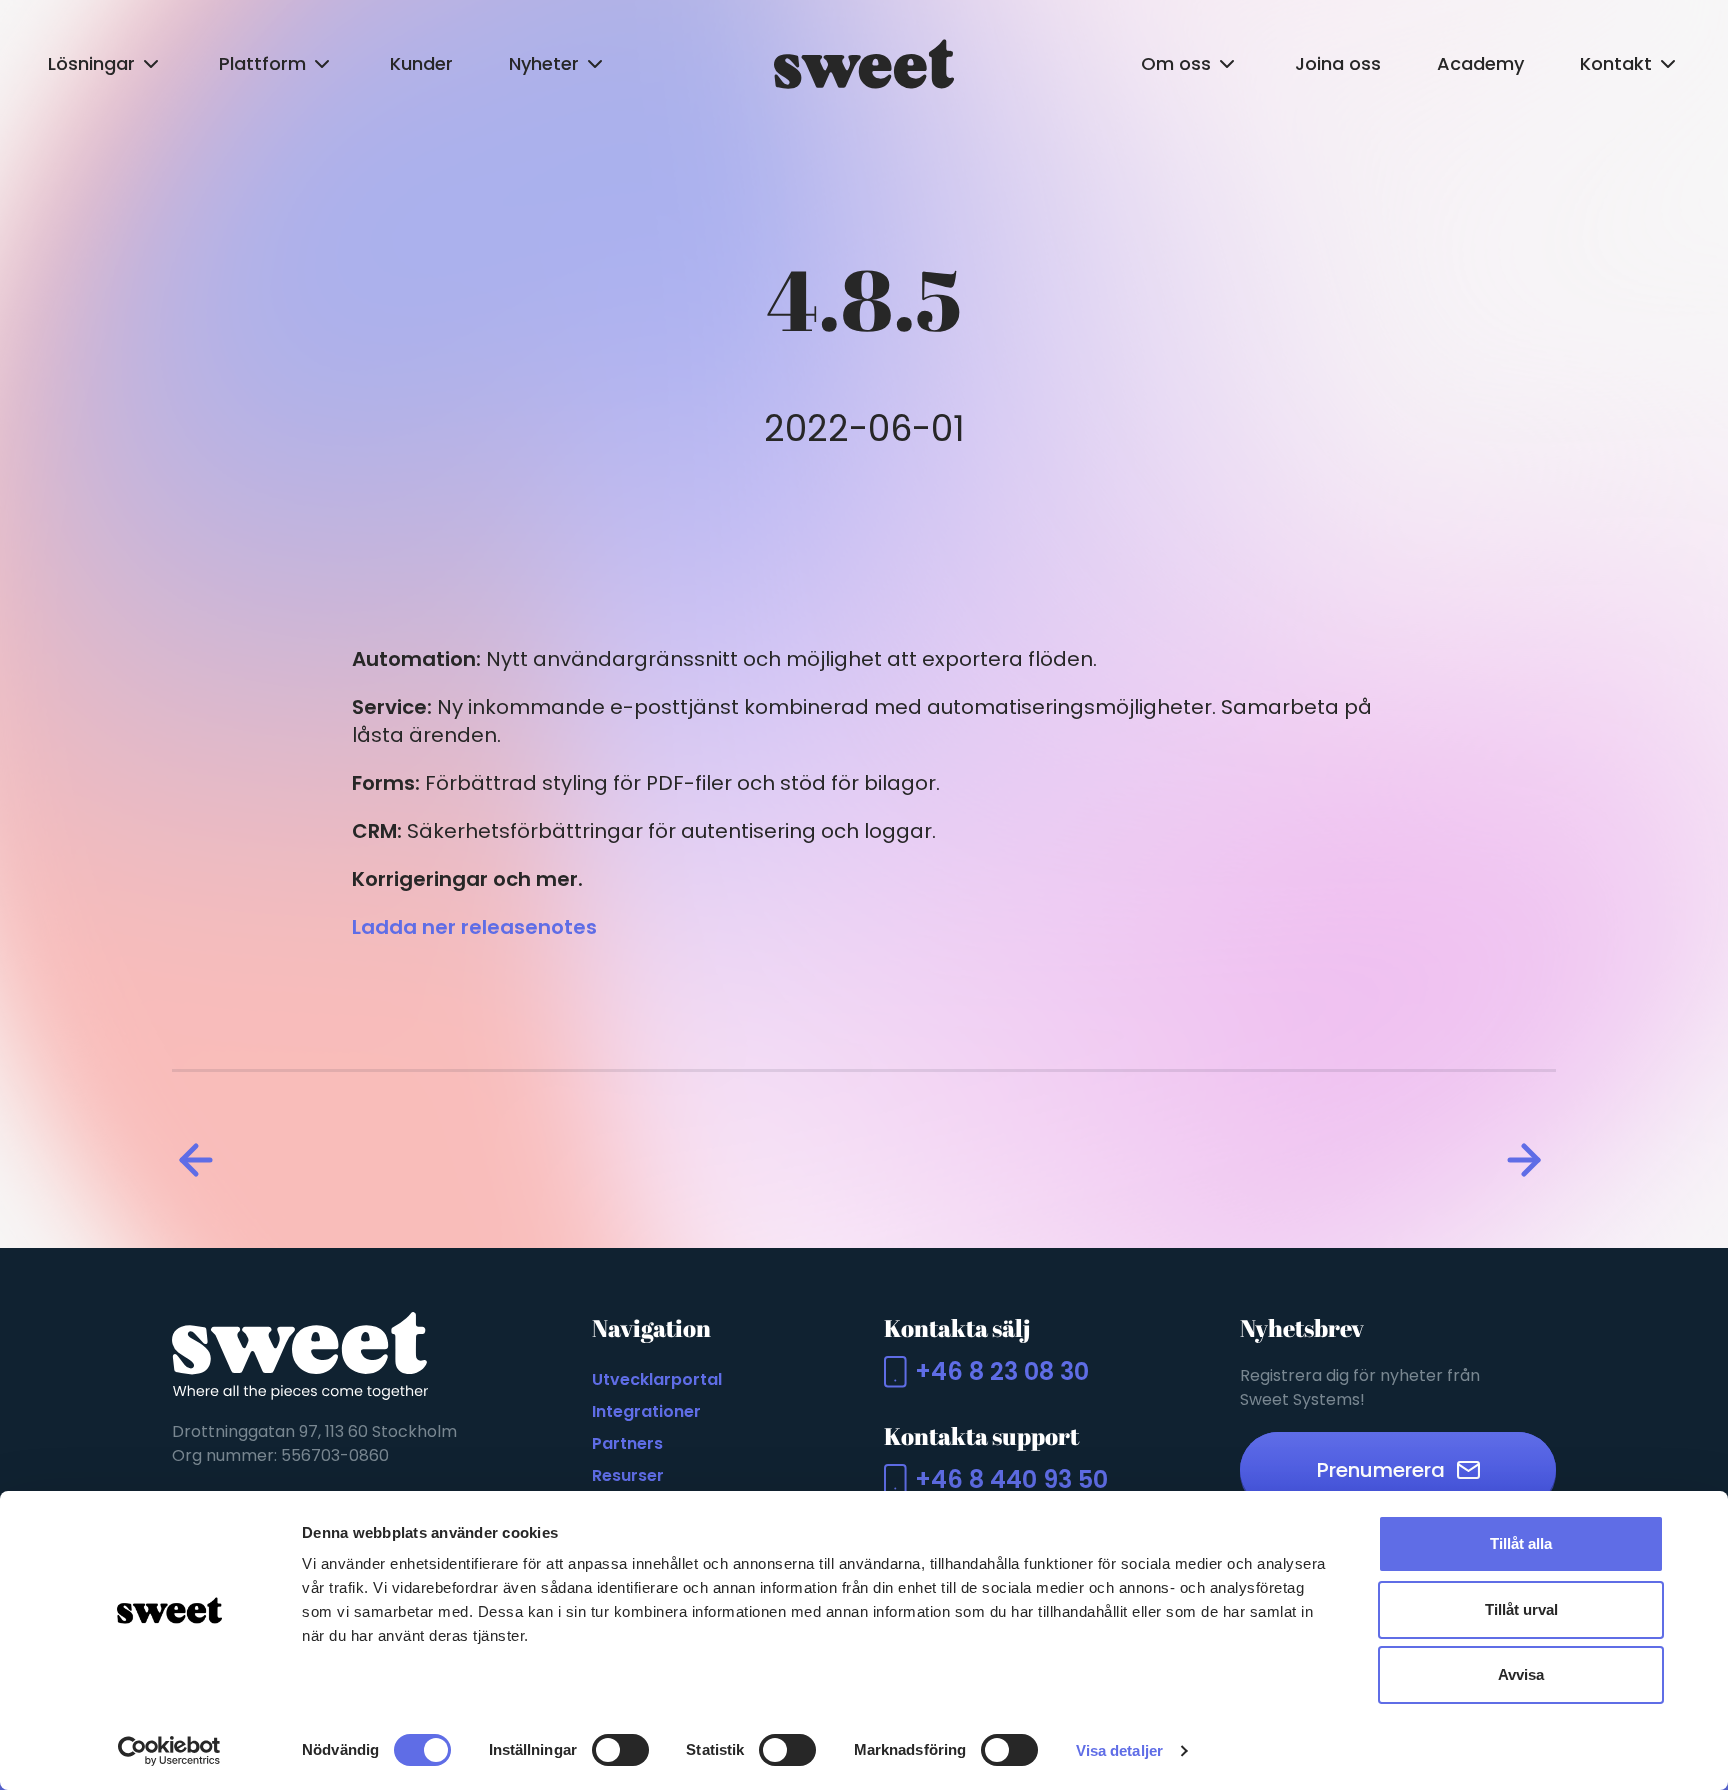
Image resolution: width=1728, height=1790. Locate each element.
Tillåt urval (1521, 1609)
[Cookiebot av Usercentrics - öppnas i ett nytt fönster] (169, 1751)
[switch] (620, 1750)
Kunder (421, 63)
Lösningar (91, 63)
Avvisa (1521, 1674)
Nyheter (544, 63)
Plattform (262, 63)
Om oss (1176, 63)
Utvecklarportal (657, 1379)
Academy (1480, 63)
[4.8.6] (1528, 1160)
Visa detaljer (1119, 1750)
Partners (627, 1443)
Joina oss (1338, 63)
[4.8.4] (200, 1160)
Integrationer (646, 1411)
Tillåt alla (1521, 1543)
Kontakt (1616, 63)
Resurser (628, 1475)
